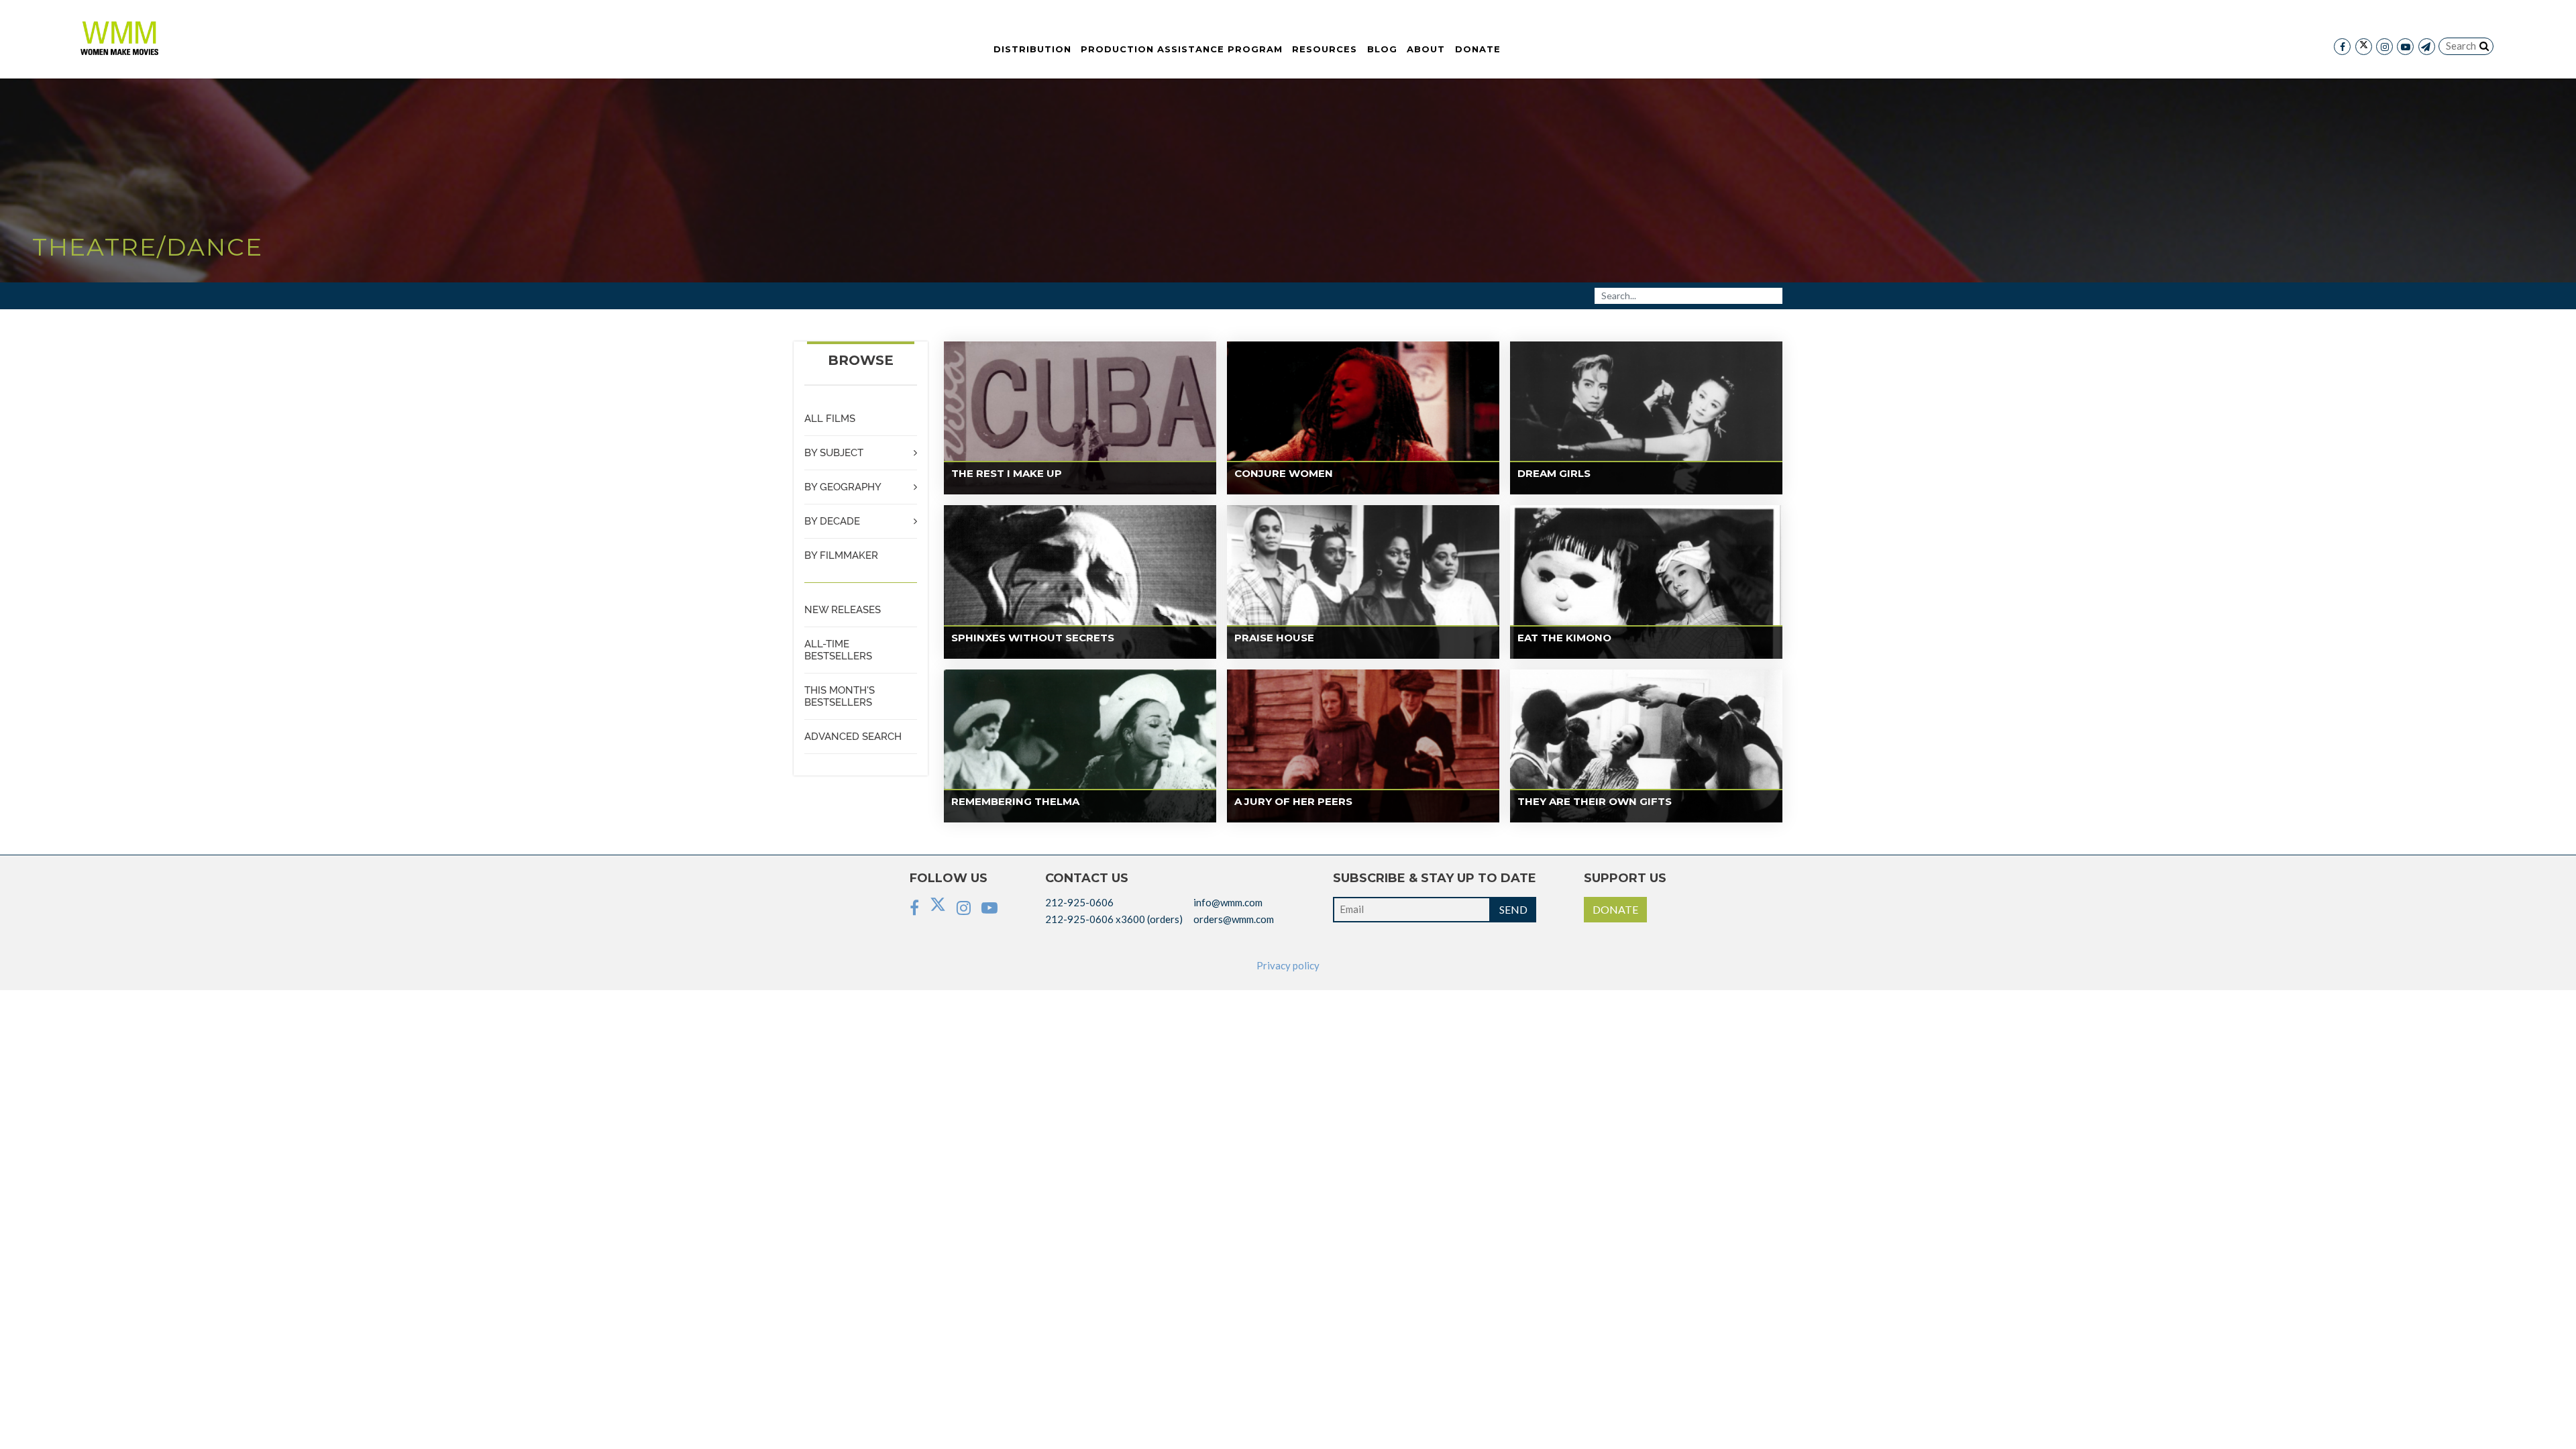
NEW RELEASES (843, 610)
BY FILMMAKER (841, 555)
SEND (1513, 909)
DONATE (1615, 909)
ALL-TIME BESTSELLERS (838, 650)
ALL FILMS (830, 419)
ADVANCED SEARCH (853, 737)
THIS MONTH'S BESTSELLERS (840, 696)
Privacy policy (1288, 965)
